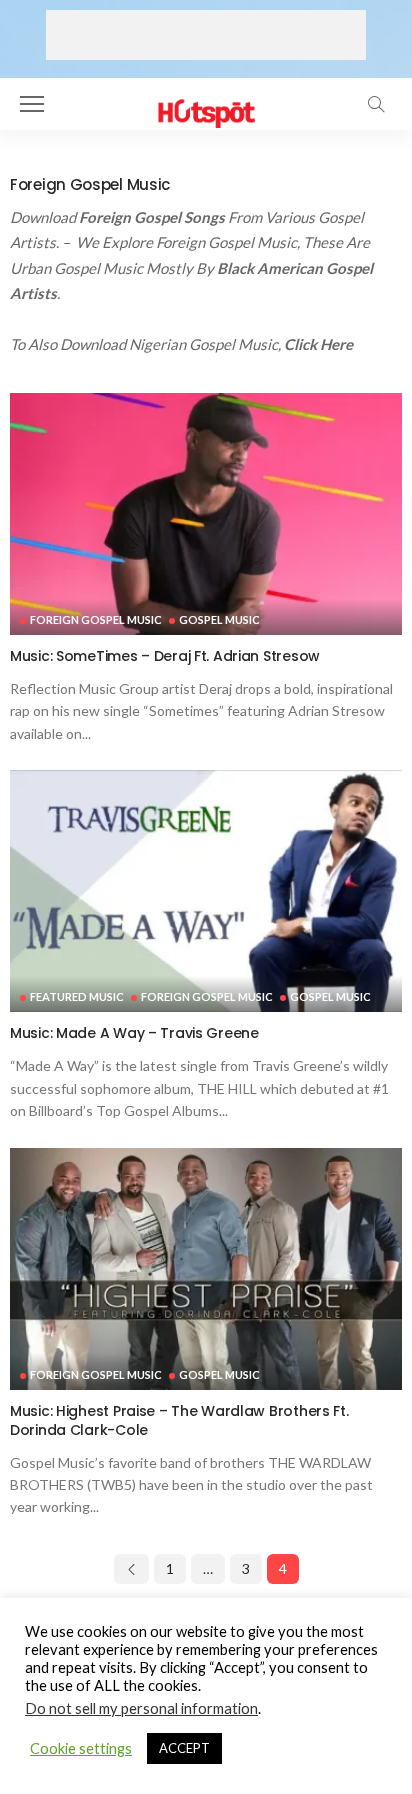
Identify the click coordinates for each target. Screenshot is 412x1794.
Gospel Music (219, 619)
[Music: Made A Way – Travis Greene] (206, 891)
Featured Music (77, 996)
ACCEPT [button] (184, 1748)
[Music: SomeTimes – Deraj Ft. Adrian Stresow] (206, 514)
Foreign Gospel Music (96, 619)
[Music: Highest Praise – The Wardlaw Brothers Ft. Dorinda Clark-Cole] (206, 1269)
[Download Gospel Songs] (205, 101)
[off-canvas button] (32, 104)
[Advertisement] (206, 35)
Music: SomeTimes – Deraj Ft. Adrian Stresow (165, 656)
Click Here (320, 344)
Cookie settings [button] (81, 1748)
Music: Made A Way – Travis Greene (134, 1033)
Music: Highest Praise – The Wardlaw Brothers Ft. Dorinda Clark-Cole (179, 1420)
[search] (376, 104)
